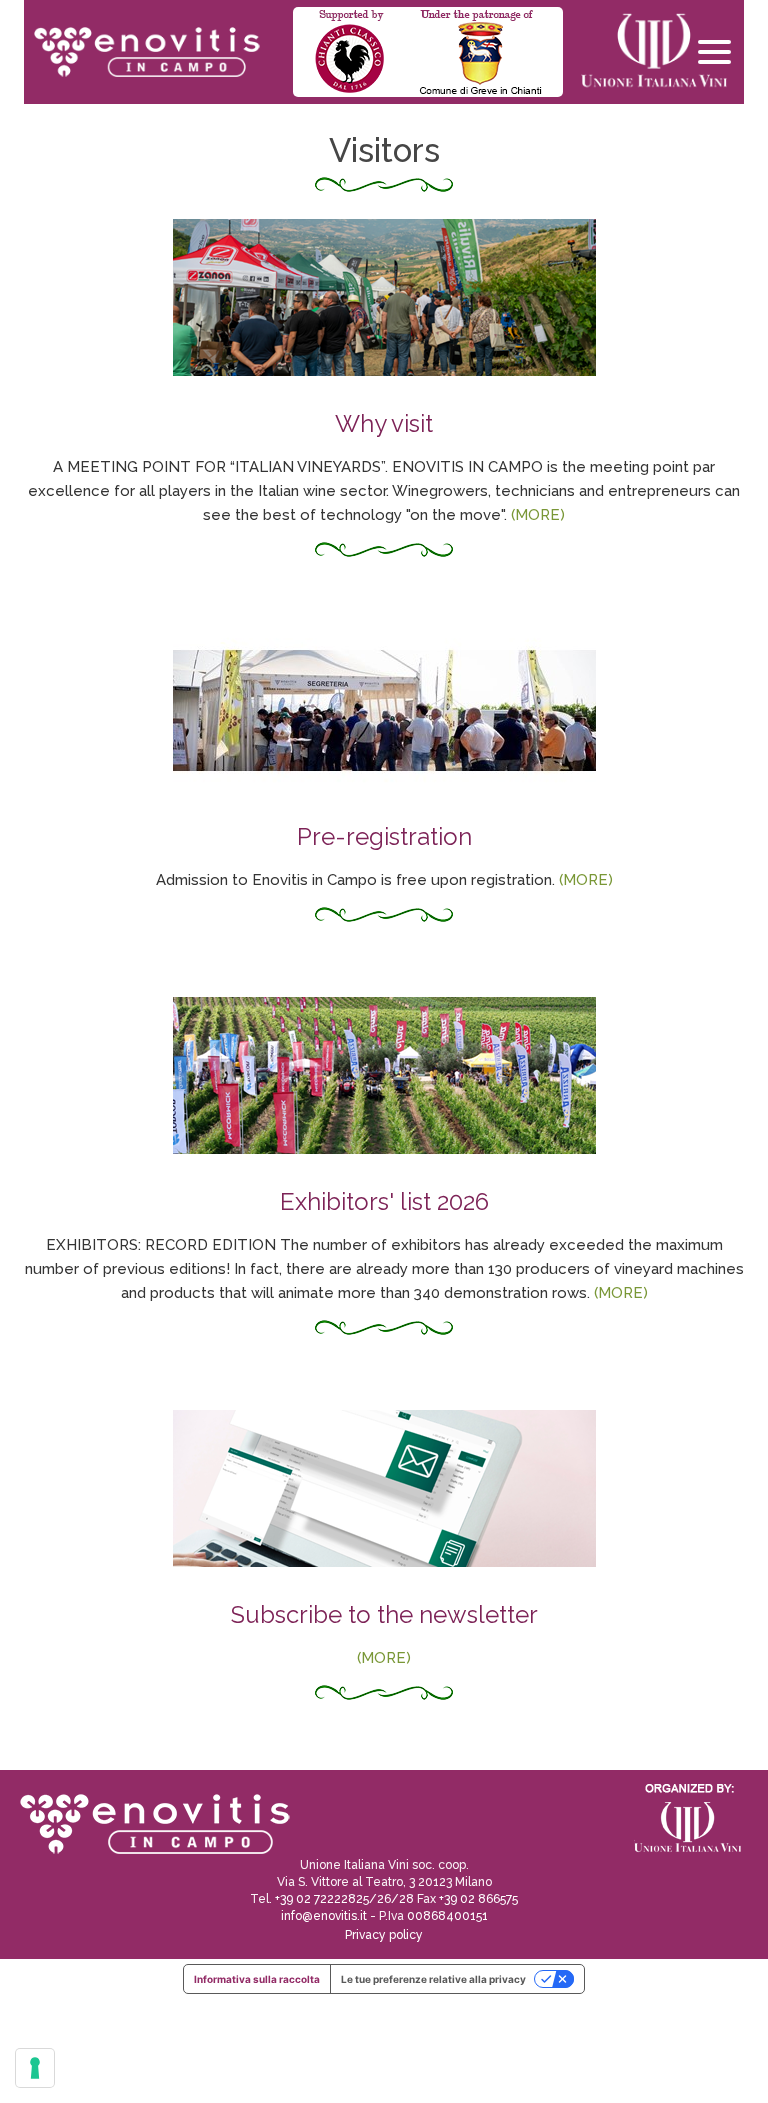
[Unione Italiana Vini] (646, 52)
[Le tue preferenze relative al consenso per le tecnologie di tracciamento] (35, 2068)
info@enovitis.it (324, 1916)
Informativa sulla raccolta (257, 1979)
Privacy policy (384, 1935)
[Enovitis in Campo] (152, 1823)
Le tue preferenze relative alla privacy (433, 1979)
